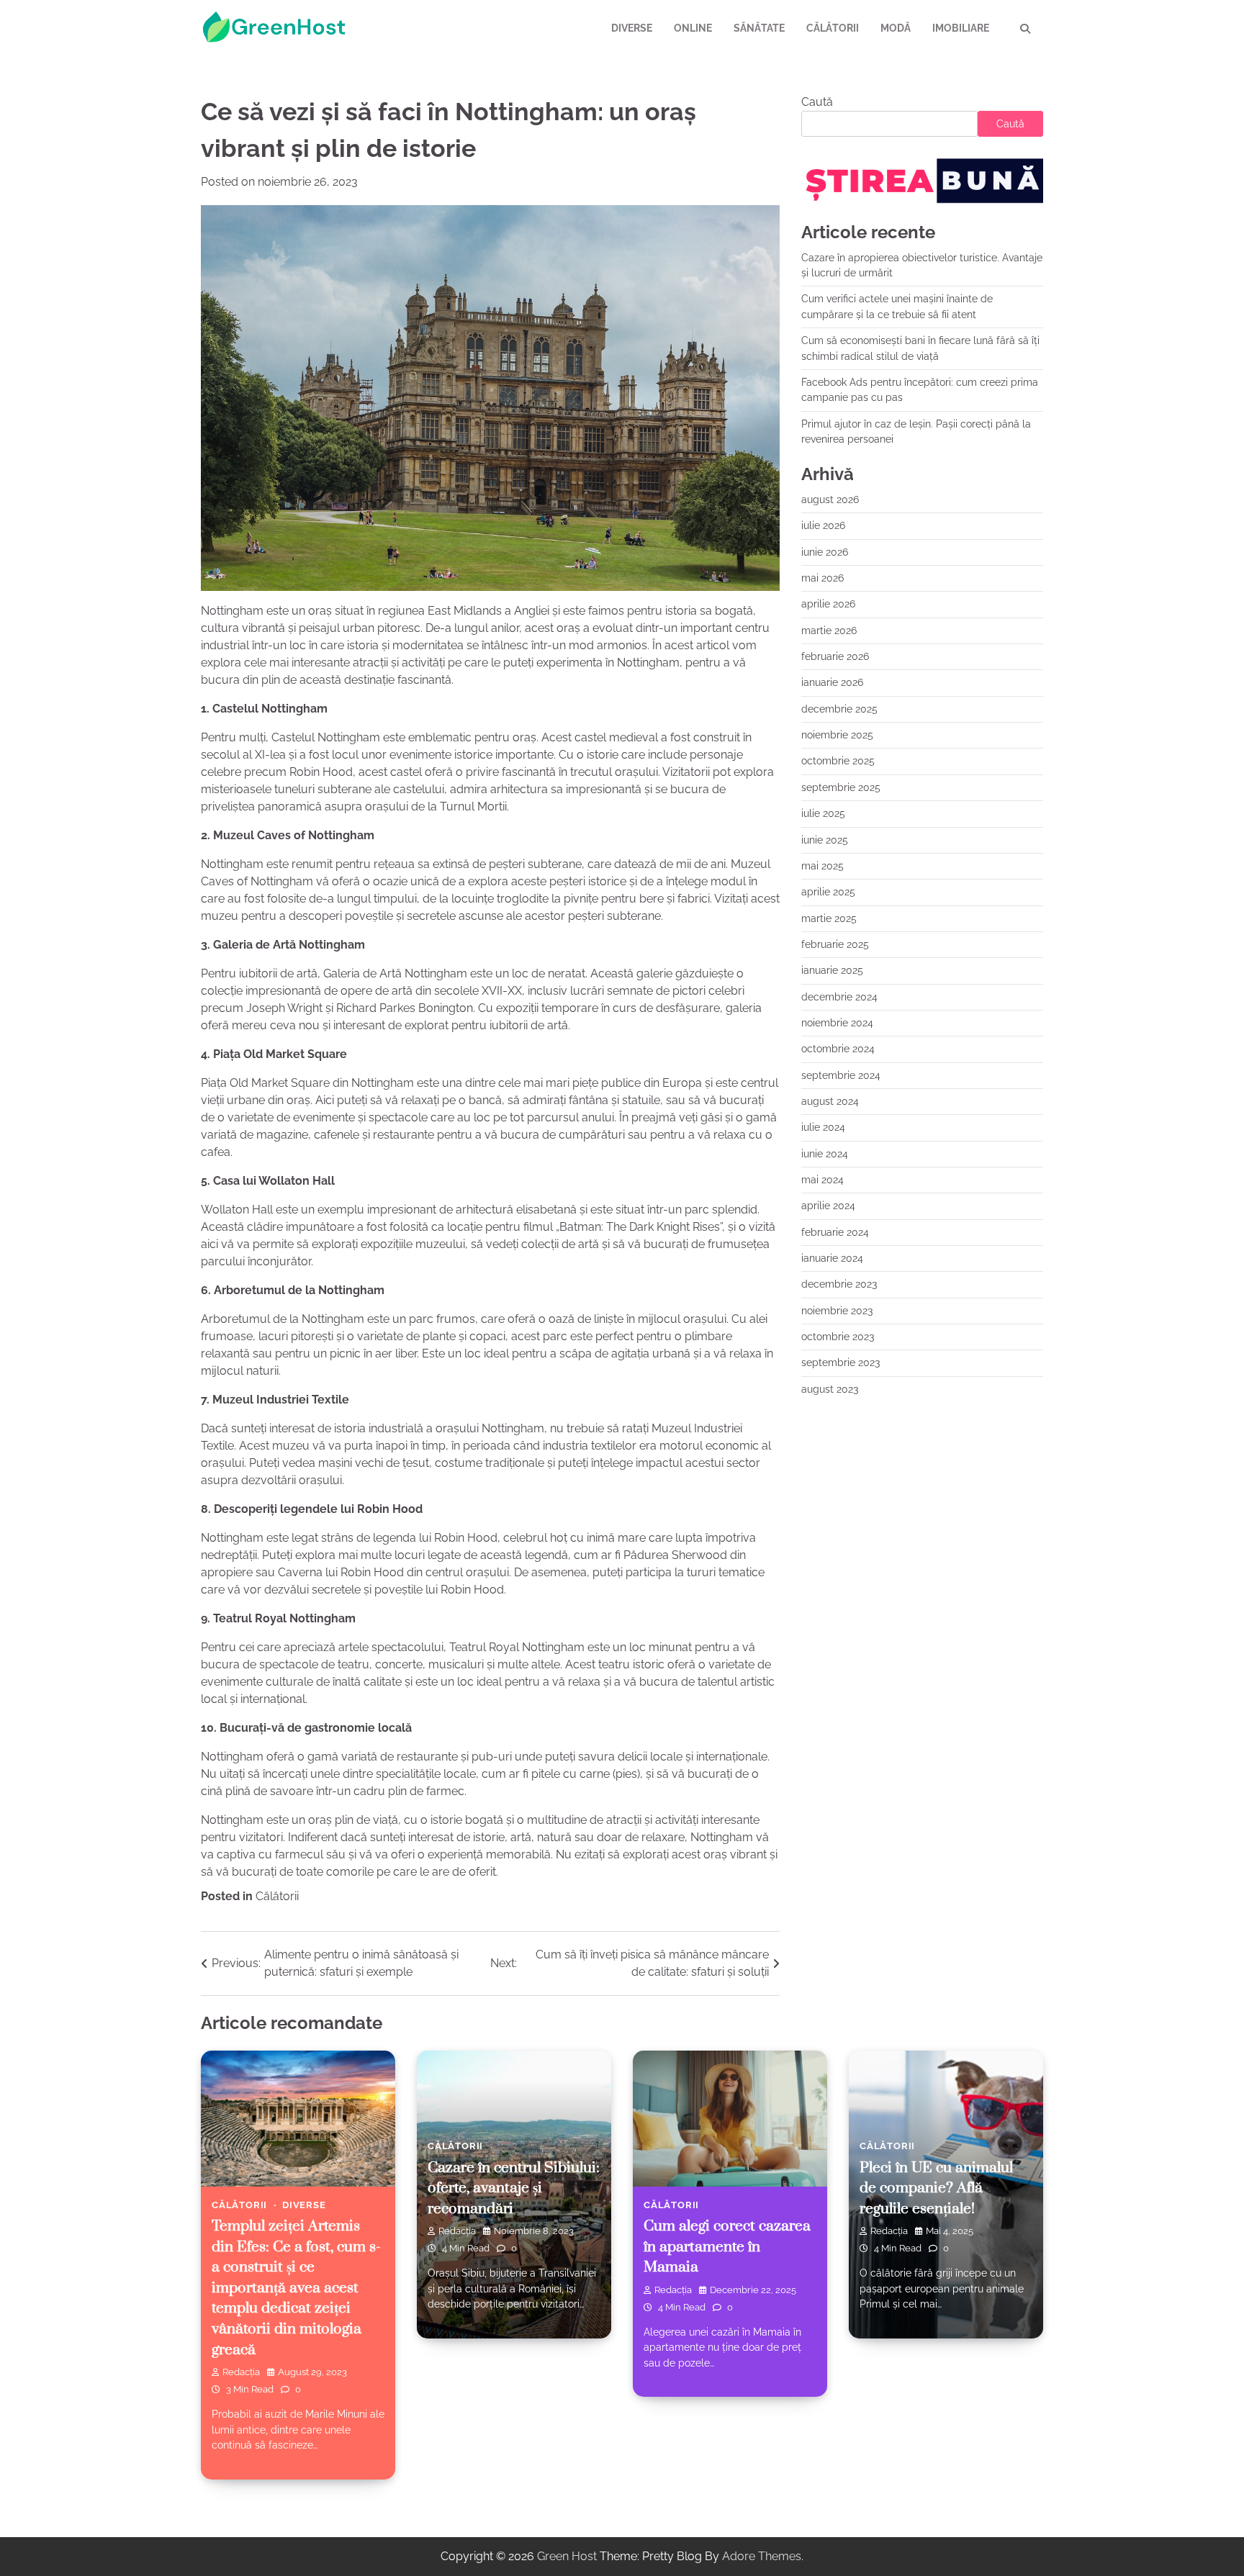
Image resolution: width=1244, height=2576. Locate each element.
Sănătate (759, 28)
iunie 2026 (825, 552)
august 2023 (830, 1389)
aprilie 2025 (828, 892)
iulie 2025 (823, 813)
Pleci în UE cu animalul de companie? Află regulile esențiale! (936, 2188)
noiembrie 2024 (837, 1023)
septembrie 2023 (840, 1362)
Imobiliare (961, 28)
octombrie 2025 (838, 761)
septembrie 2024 (841, 1075)
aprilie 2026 (828, 604)
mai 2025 (822, 866)
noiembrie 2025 (837, 735)
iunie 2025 (825, 839)
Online (693, 28)
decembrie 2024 (839, 996)
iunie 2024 (825, 1153)
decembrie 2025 (839, 709)
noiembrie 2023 (837, 1310)
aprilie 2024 (828, 1206)
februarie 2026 (835, 656)
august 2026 (830, 500)
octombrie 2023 (838, 1337)
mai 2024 (822, 1180)
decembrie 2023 (839, 1284)
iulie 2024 (823, 1127)
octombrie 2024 (838, 1049)
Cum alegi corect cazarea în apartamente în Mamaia (727, 2247)
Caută (817, 102)
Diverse (632, 28)
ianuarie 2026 (832, 682)
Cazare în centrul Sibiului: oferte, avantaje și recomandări (514, 2188)
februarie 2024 (835, 1231)
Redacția (241, 2372)
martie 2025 (829, 918)
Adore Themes (762, 2556)
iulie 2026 (823, 525)
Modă (896, 28)
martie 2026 (829, 631)
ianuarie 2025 (832, 970)
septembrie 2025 (841, 787)
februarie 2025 (835, 944)
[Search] (1025, 29)
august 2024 (830, 1101)
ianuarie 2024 (832, 1258)
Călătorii (833, 28)
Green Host (567, 2556)
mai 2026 (822, 578)
